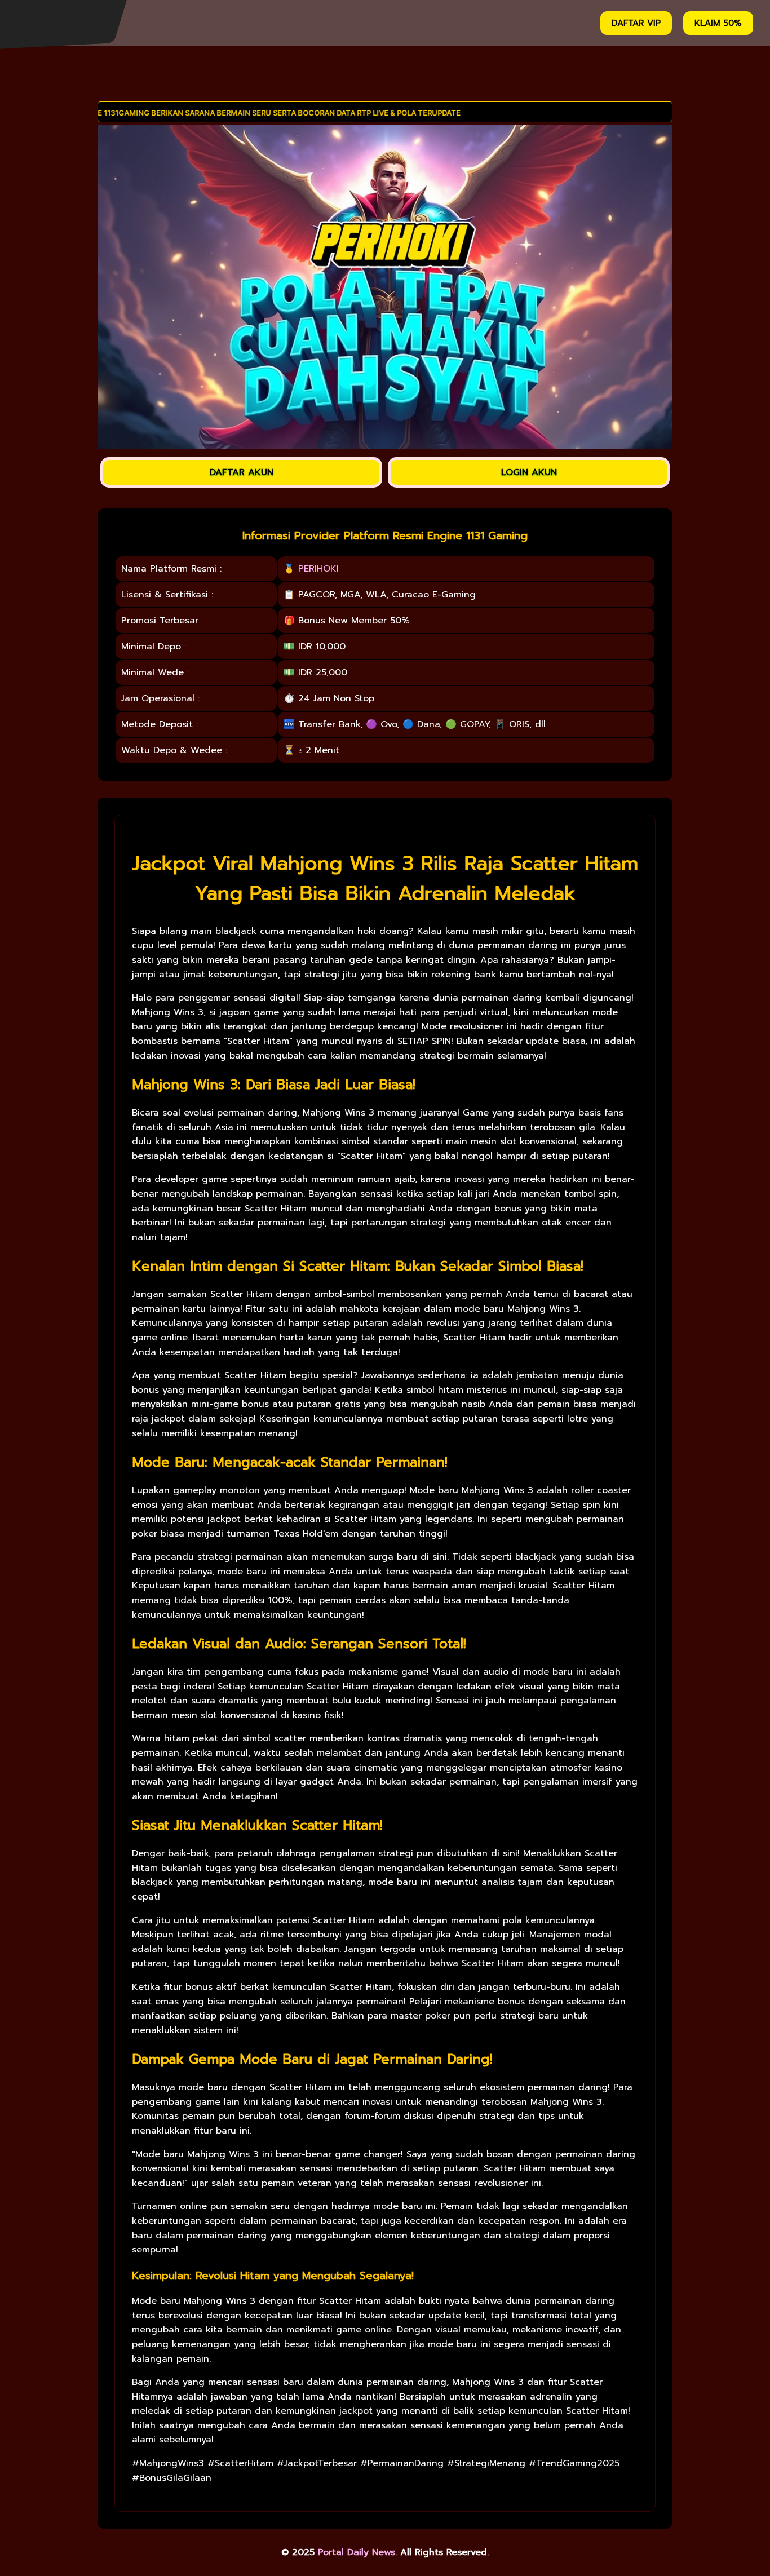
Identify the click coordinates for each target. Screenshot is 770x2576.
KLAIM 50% (718, 23)
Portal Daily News (357, 2552)
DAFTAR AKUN (242, 472)
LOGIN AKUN (529, 472)
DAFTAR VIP (636, 23)
